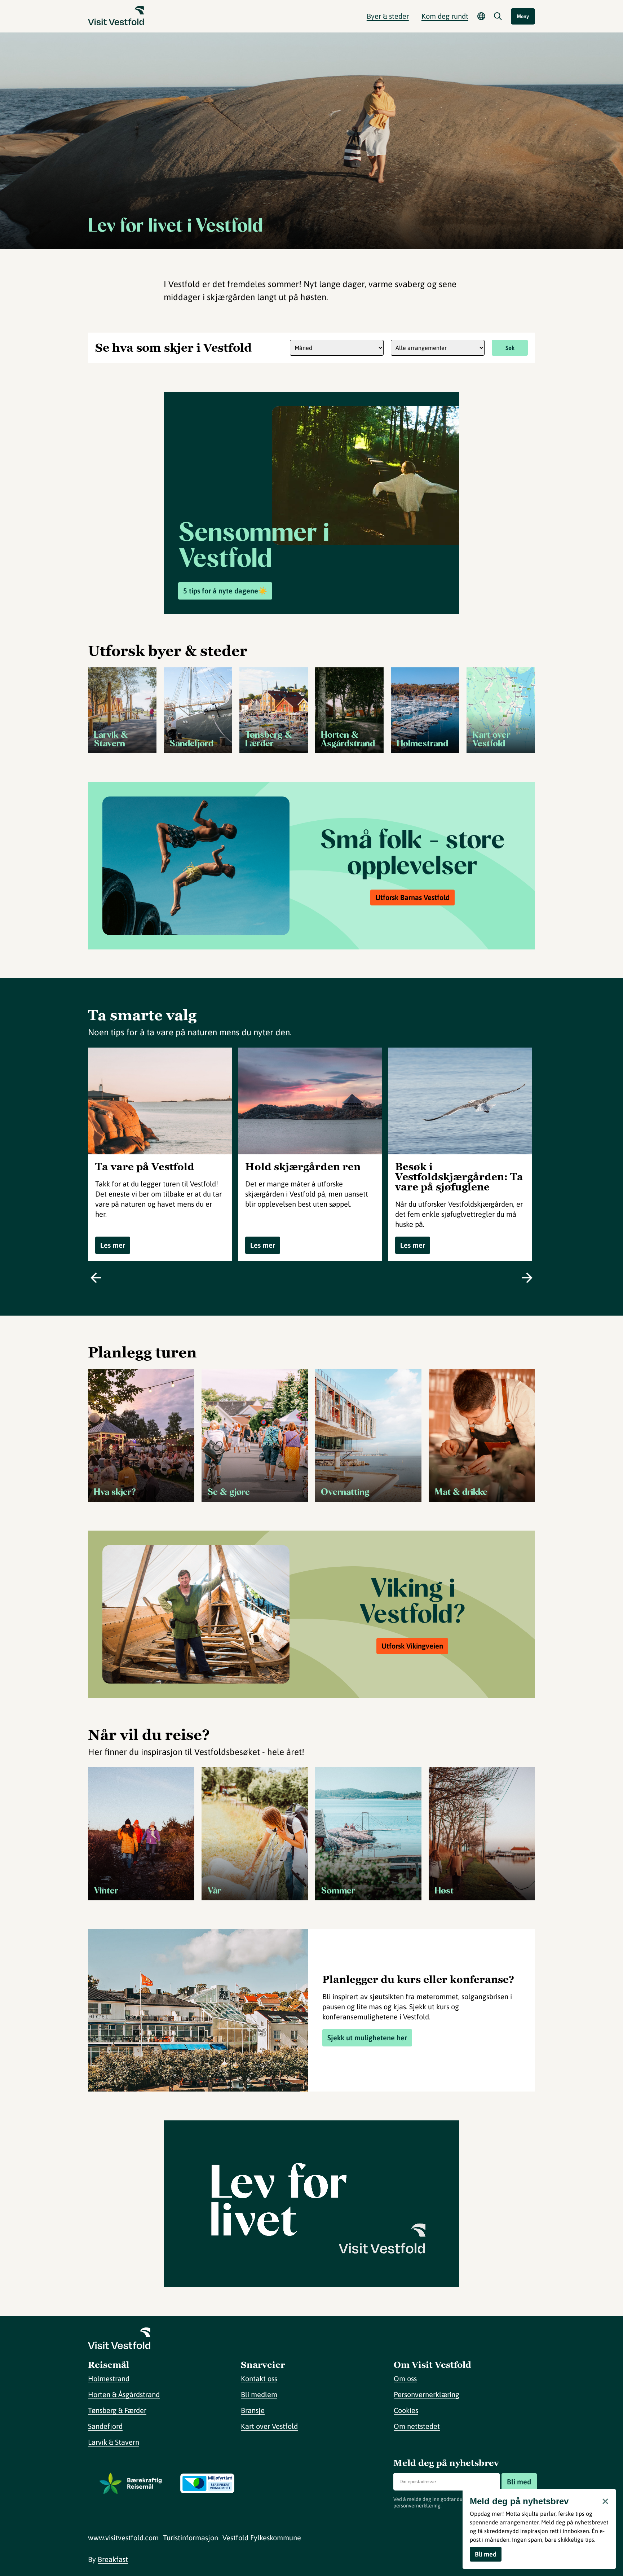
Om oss (405, 2378)
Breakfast (113, 2559)
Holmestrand (109, 2378)
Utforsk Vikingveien (412, 1646)
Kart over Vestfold (269, 2426)
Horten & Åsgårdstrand (124, 2394)
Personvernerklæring (427, 2394)
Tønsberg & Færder (117, 2410)
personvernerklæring (417, 2506)
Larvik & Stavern (114, 2442)
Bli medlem (259, 2394)
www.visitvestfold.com (123, 2538)
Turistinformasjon (191, 2538)
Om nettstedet (417, 2426)
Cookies (406, 2410)
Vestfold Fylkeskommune (262, 2538)
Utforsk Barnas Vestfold (412, 897)
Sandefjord (105, 2426)
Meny (523, 16)
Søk (510, 348)
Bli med (519, 2482)
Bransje (253, 2410)
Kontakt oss (259, 2378)
